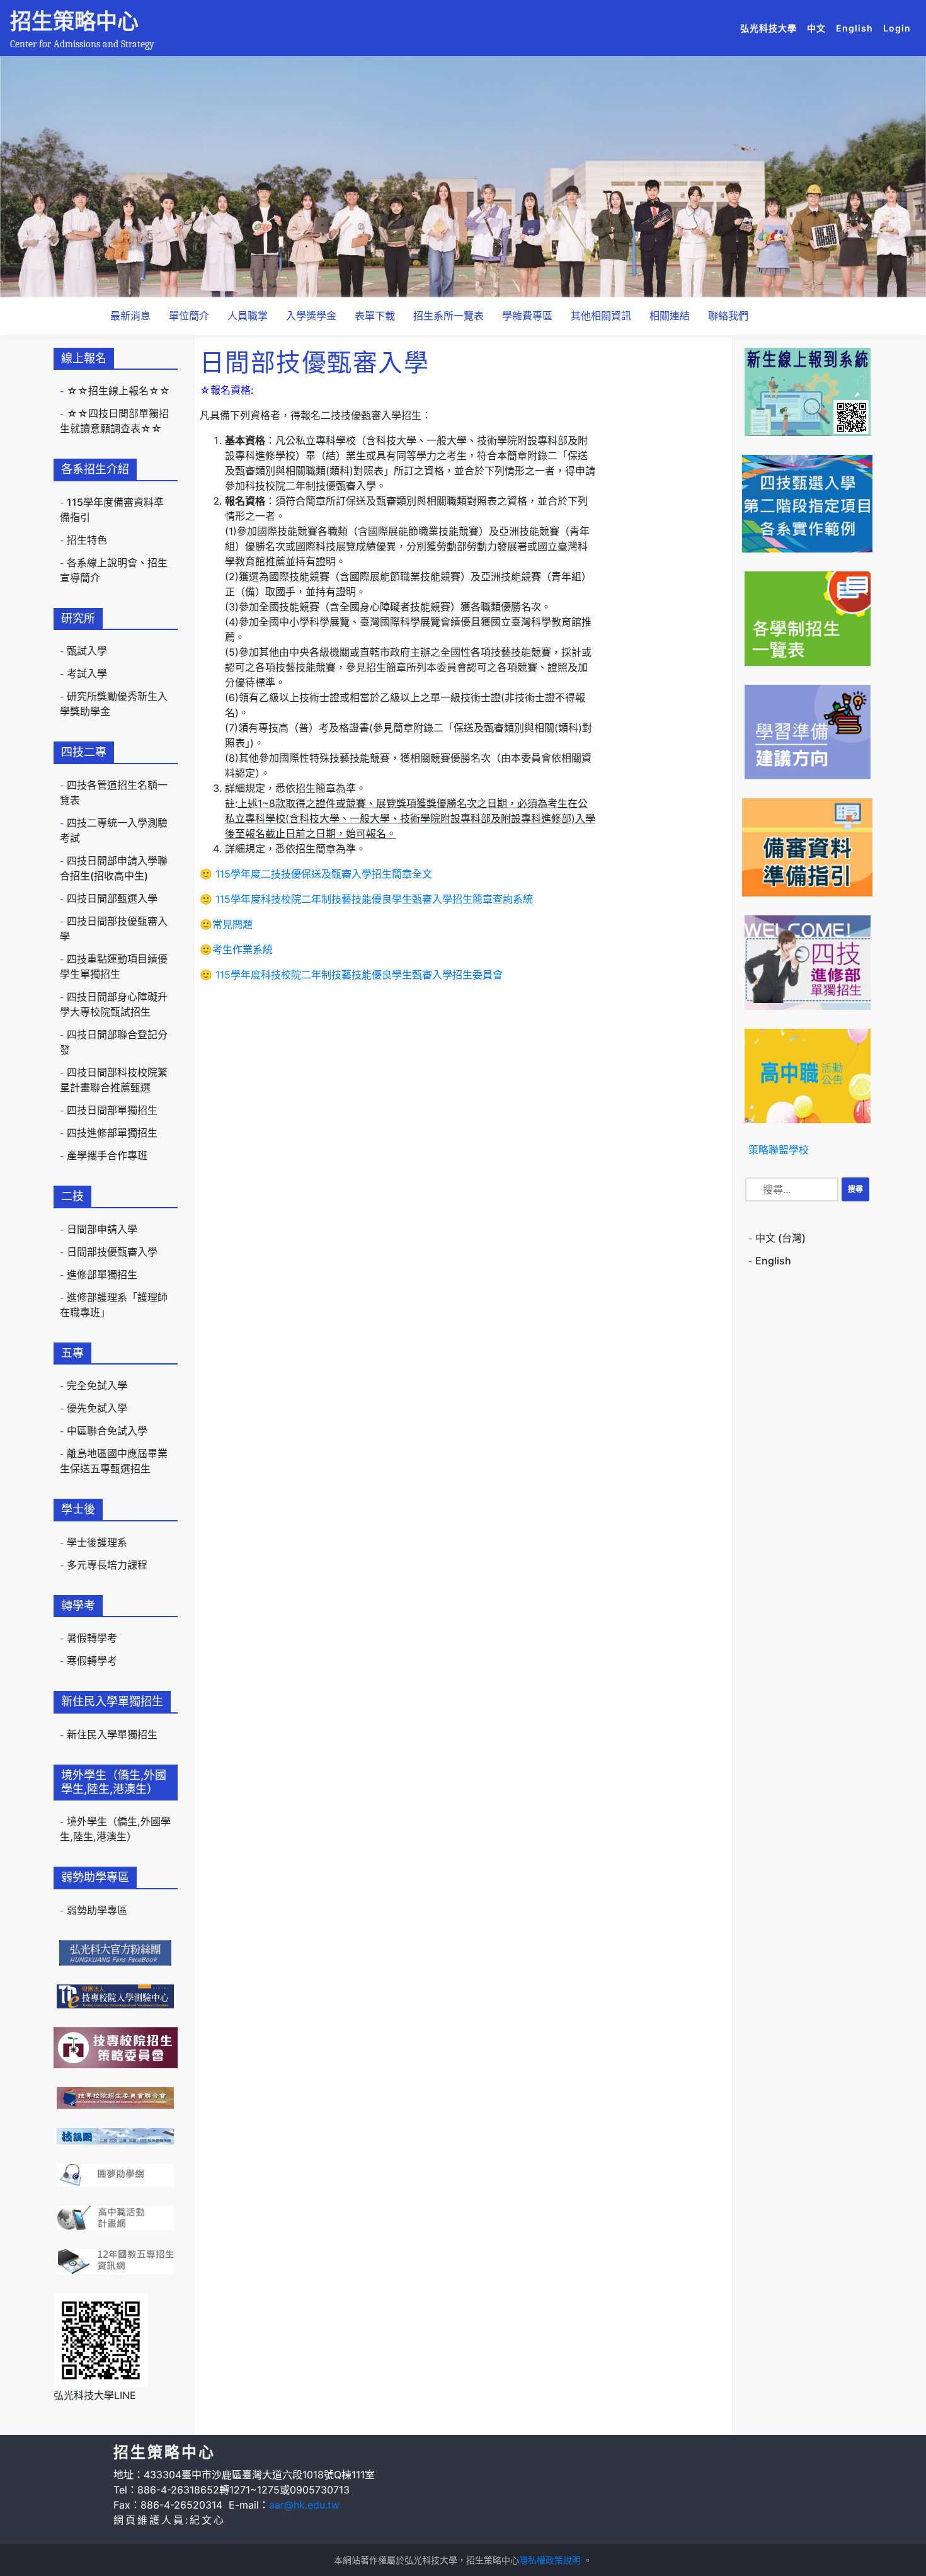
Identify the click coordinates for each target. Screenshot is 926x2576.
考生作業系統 (243, 949)
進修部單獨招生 (102, 1274)
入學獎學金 (311, 316)
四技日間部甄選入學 (112, 898)
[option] (463, 177)
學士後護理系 (97, 1542)
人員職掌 (248, 316)
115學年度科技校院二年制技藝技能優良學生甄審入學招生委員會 (357, 975)
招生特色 (87, 540)
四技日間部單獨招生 (112, 1110)
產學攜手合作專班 (107, 1155)
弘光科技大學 (771, 28)
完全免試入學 (97, 1385)
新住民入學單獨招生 (112, 1734)
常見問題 (232, 924)
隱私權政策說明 (550, 2560)
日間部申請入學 (102, 1229)
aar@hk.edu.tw (304, 2505)
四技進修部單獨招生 (112, 1133)
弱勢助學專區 (97, 1910)
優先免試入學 (97, 1408)
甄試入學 (87, 651)
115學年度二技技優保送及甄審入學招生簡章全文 (324, 874)
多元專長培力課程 (107, 1565)
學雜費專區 (527, 316)
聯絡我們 (728, 316)
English (857, 28)
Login (897, 28)
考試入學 (87, 673)
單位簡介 (189, 316)
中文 (819, 28)
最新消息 (130, 316)
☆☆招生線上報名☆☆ (118, 391)
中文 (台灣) (780, 1238)
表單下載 (375, 316)
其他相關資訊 (601, 316)
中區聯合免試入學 (107, 1431)
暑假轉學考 (92, 1638)
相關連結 (670, 316)
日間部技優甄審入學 (112, 1252)
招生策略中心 (74, 21)
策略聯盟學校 (779, 1150)
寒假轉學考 (92, 1661)
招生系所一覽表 (449, 316)
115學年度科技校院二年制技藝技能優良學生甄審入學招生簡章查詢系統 (374, 899)
